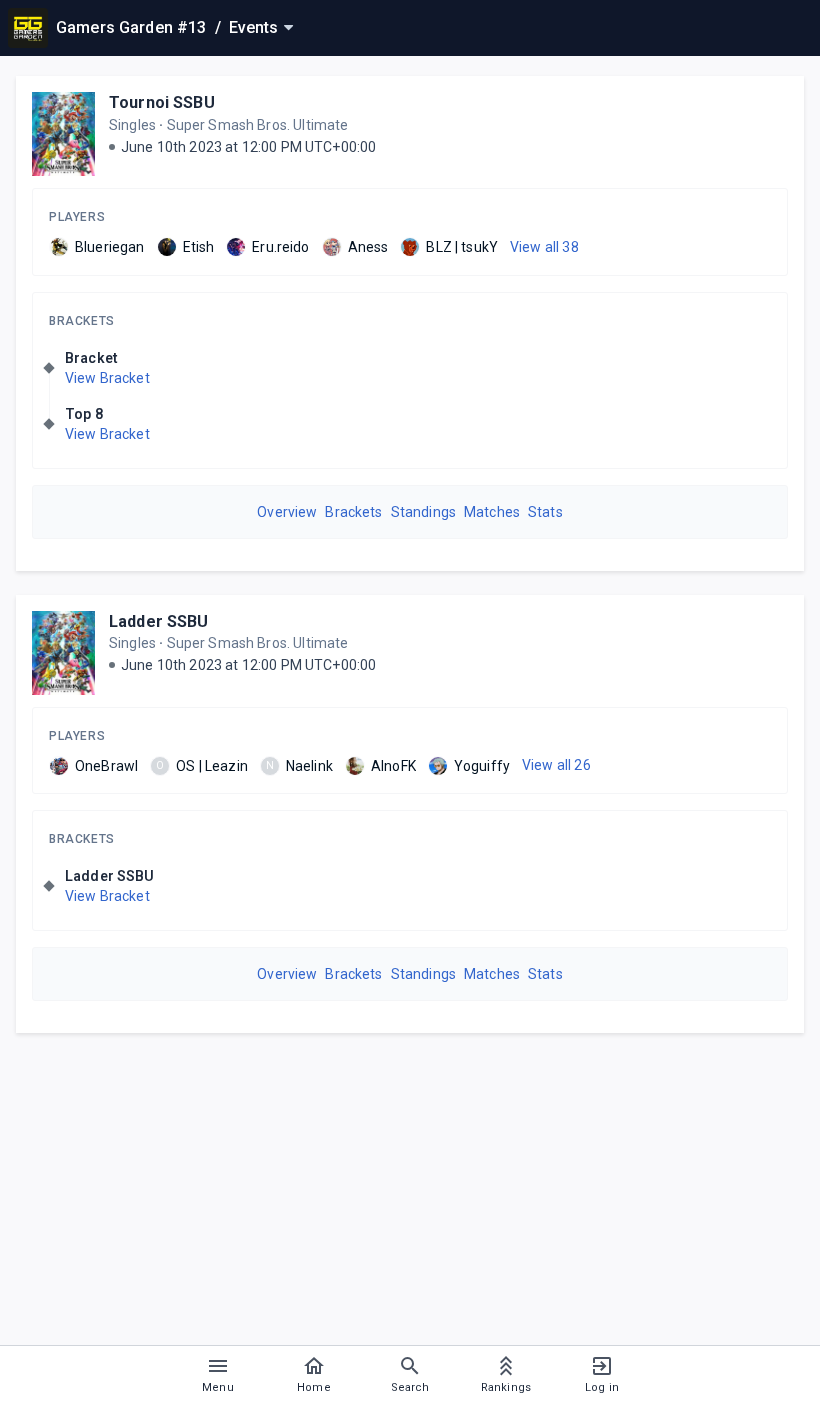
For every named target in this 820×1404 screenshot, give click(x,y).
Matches (492, 512)
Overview (287, 512)
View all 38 (544, 247)
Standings (423, 512)
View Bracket (107, 378)
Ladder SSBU (159, 621)
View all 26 (556, 765)
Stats (545, 512)
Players (77, 217)
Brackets (82, 321)
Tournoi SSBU (162, 102)
